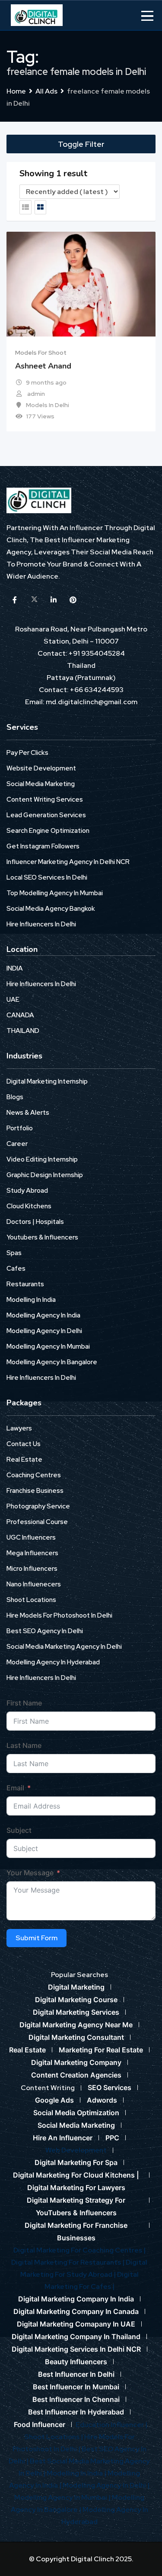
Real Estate (24, 1460)
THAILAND (23, 1031)
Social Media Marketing (41, 784)
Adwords (102, 2100)
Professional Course (37, 1522)
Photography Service (38, 1506)
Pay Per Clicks (27, 753)
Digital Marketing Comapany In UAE (76, 2324)
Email (15, 1788)
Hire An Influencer (63, 2138)
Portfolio (20, 1128)
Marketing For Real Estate (101, 2050)
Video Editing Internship (42, 1159)
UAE (13, 1000)
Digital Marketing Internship (47, 1081)
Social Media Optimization (76, 2113)
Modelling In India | (77, 2473)
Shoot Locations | (54, 2437)
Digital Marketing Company (76, 2062)
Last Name (24, 1745)
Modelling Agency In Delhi (44, 1331)
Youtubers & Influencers (42, 1237)
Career (17, 1144)
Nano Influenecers (34, 1584)
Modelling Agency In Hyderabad (53, 1662)
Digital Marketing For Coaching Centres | (79, 2250)
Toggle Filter (81, 144)
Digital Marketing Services (76, 2012)
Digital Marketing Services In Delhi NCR (76, 2349)
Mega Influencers (32, 1553)
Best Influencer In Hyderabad (76, 2412)
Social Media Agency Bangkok (51, 909)
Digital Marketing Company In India (76, 2299)
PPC (112, 2138)
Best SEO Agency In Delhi (45, 1631)
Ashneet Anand (43, 366)
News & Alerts (28, 1113)
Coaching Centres (34, 1475)
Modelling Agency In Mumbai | (63, 2497)
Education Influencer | (111, 2425)
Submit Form (37, 1938)
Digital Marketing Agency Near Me (76, 2025)
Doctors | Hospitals (35, 1222)
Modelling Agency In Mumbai (48, 1346)
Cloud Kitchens (29, 1206)
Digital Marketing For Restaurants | (68, 2262)
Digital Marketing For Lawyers (76, 2188)
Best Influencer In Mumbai (76, 2387)
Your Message (30, 1873)
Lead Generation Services (46, 815)
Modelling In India (31, 1300)
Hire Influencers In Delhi (41, 924)
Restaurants (25, 1284)
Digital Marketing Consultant (76, 2037)
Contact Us (24, 1444)
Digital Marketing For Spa (76, 2162)
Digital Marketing (76, 1987)
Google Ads (54, 2100)
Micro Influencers (32, 1569)
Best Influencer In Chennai (76, 2399)
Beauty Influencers (76, 2362)
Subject (19, 1830)
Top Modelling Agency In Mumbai (55, 893)
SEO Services (110, 2087)
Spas (14, 1253)
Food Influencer (40, 2424)
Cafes (16, 1269)
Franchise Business (35, 1491)
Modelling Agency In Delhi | (106, 2485)
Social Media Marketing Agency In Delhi (64, 1647)
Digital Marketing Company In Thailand (76, 2337)
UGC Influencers (31, 1537)
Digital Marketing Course (76, 2000)
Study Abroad (27, 1191)
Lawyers (19, 1428)
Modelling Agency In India (43, 1315)
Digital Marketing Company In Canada (76, 2311)
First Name (24, 1703)
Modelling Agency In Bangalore (52, 1362)
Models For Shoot (41, 353)
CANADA (20, 1015)
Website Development (41, 768)
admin (36, 394)
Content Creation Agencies (76, 2075)
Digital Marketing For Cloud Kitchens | (76, 2175)
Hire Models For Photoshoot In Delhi (59, 1615)
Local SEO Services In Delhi (47, 877)
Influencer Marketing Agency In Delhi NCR (68, 862)
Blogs (15, 1097)
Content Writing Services (45, 799)
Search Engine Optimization (48, 831)
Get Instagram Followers (43, 846)
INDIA (15, 968)
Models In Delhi (48, 405)
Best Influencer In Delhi (76, 2374)
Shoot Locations (31, 1600)
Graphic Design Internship (45, 1175)
